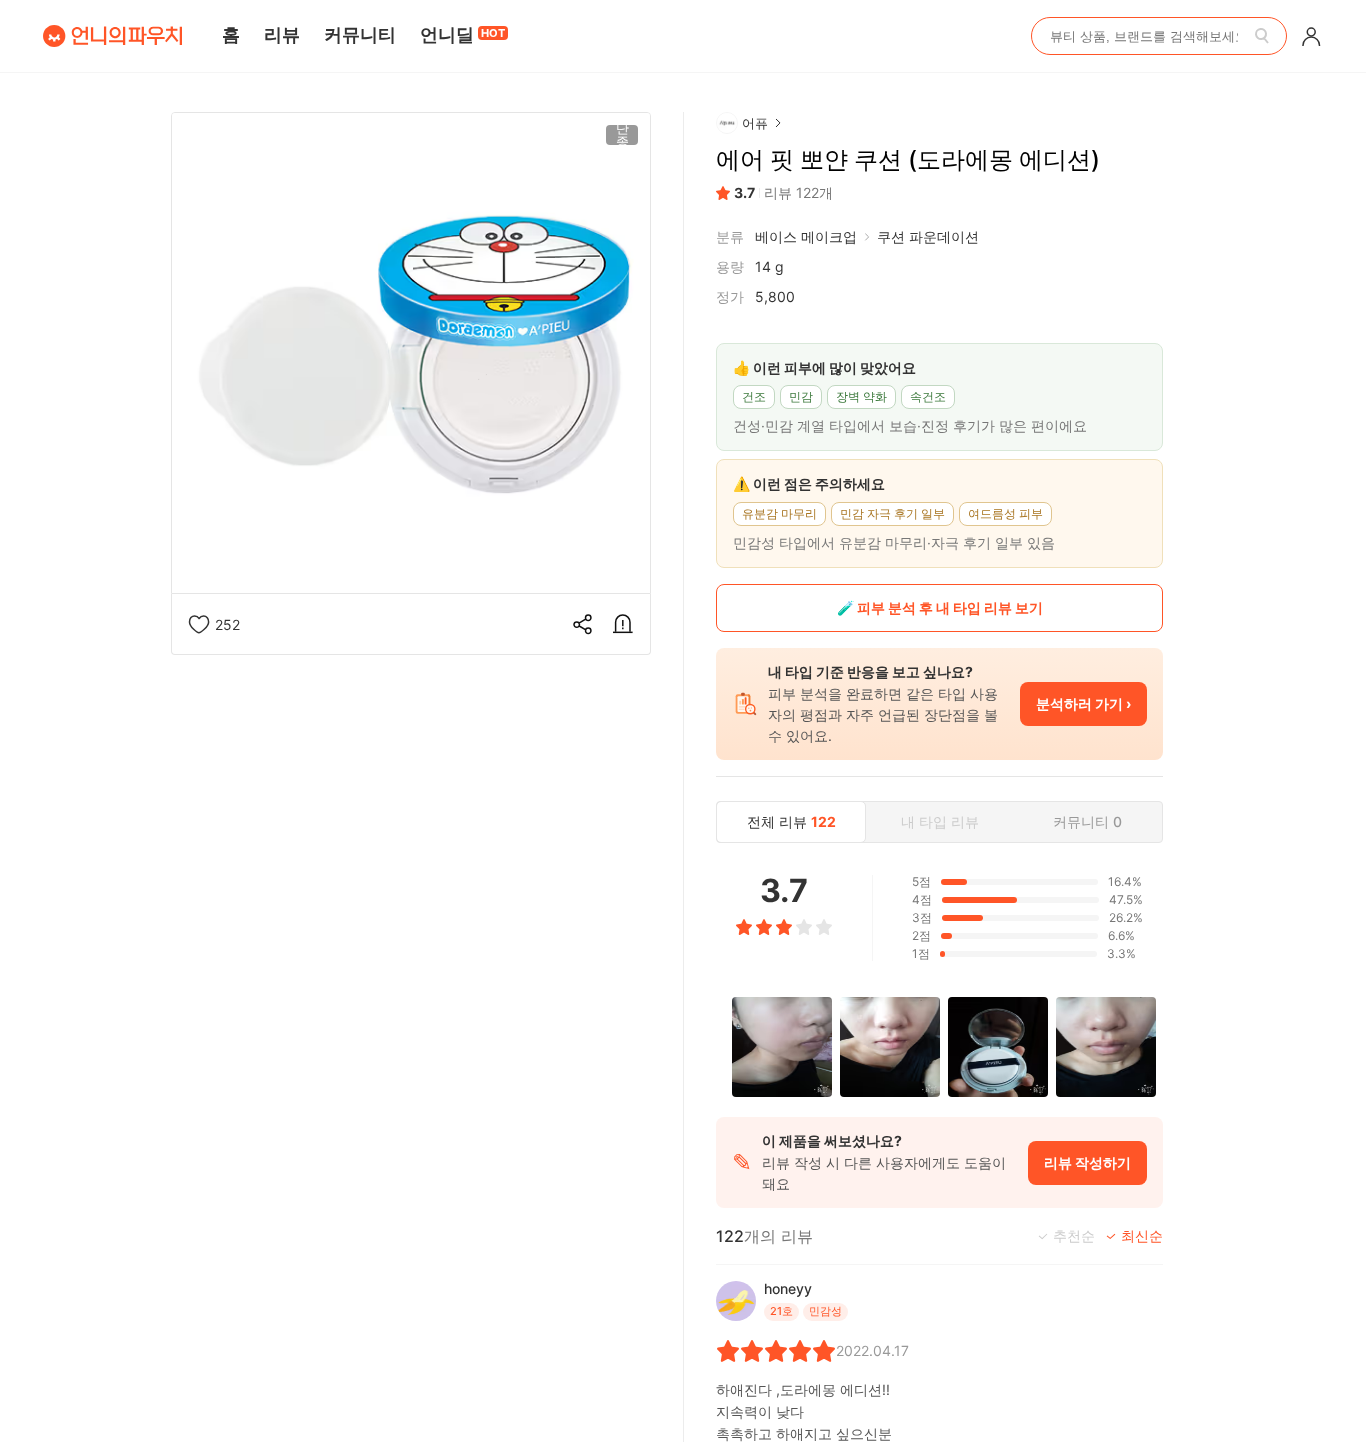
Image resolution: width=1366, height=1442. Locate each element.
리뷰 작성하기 (1087, 1162)
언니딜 (462, 34)
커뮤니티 (360, 34)
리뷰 (282, 34)
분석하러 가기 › (1083, 703)
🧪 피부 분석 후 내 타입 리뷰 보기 (940, 607)
